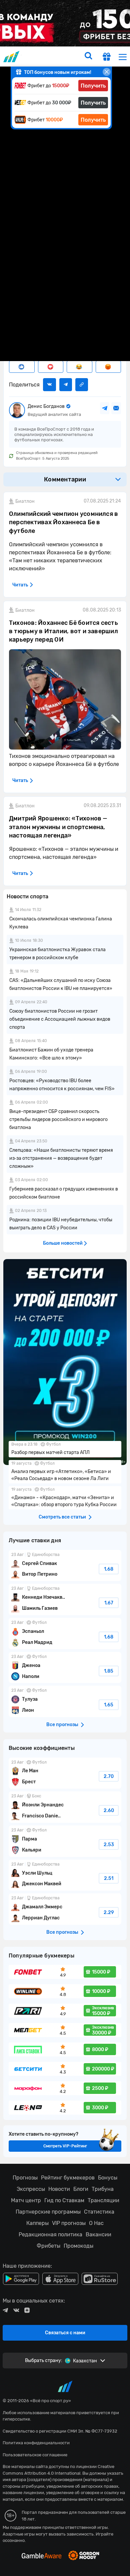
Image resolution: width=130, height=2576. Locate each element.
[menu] (123, 57)
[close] (107, 72)
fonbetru (65, 1288)
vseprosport (12, 57)
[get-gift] (107, 58)
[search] (88, 57)
